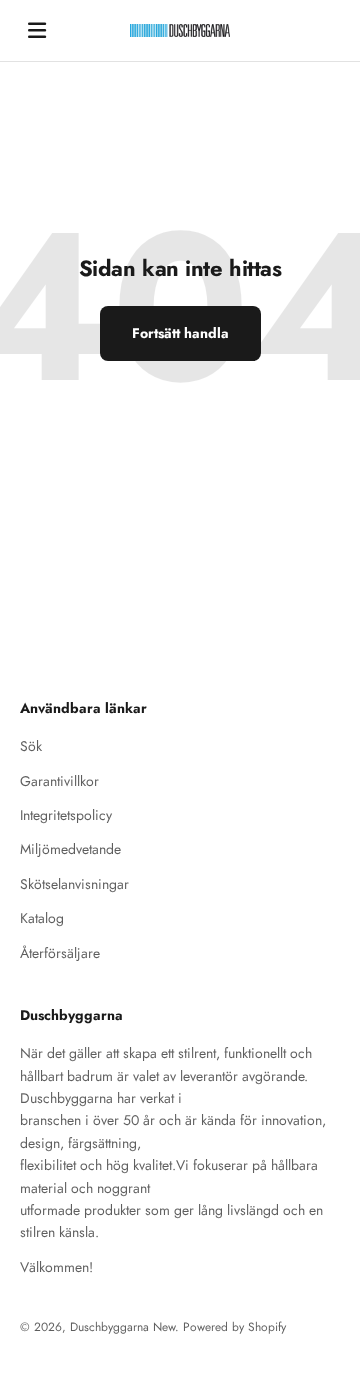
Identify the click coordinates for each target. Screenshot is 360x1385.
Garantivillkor (59, 781)
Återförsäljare (60, 953)
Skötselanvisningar (74, 884)
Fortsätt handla (180, 333)
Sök (31, 746)
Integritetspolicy (66, 815)
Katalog (42, 918)
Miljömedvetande (70, 849)
